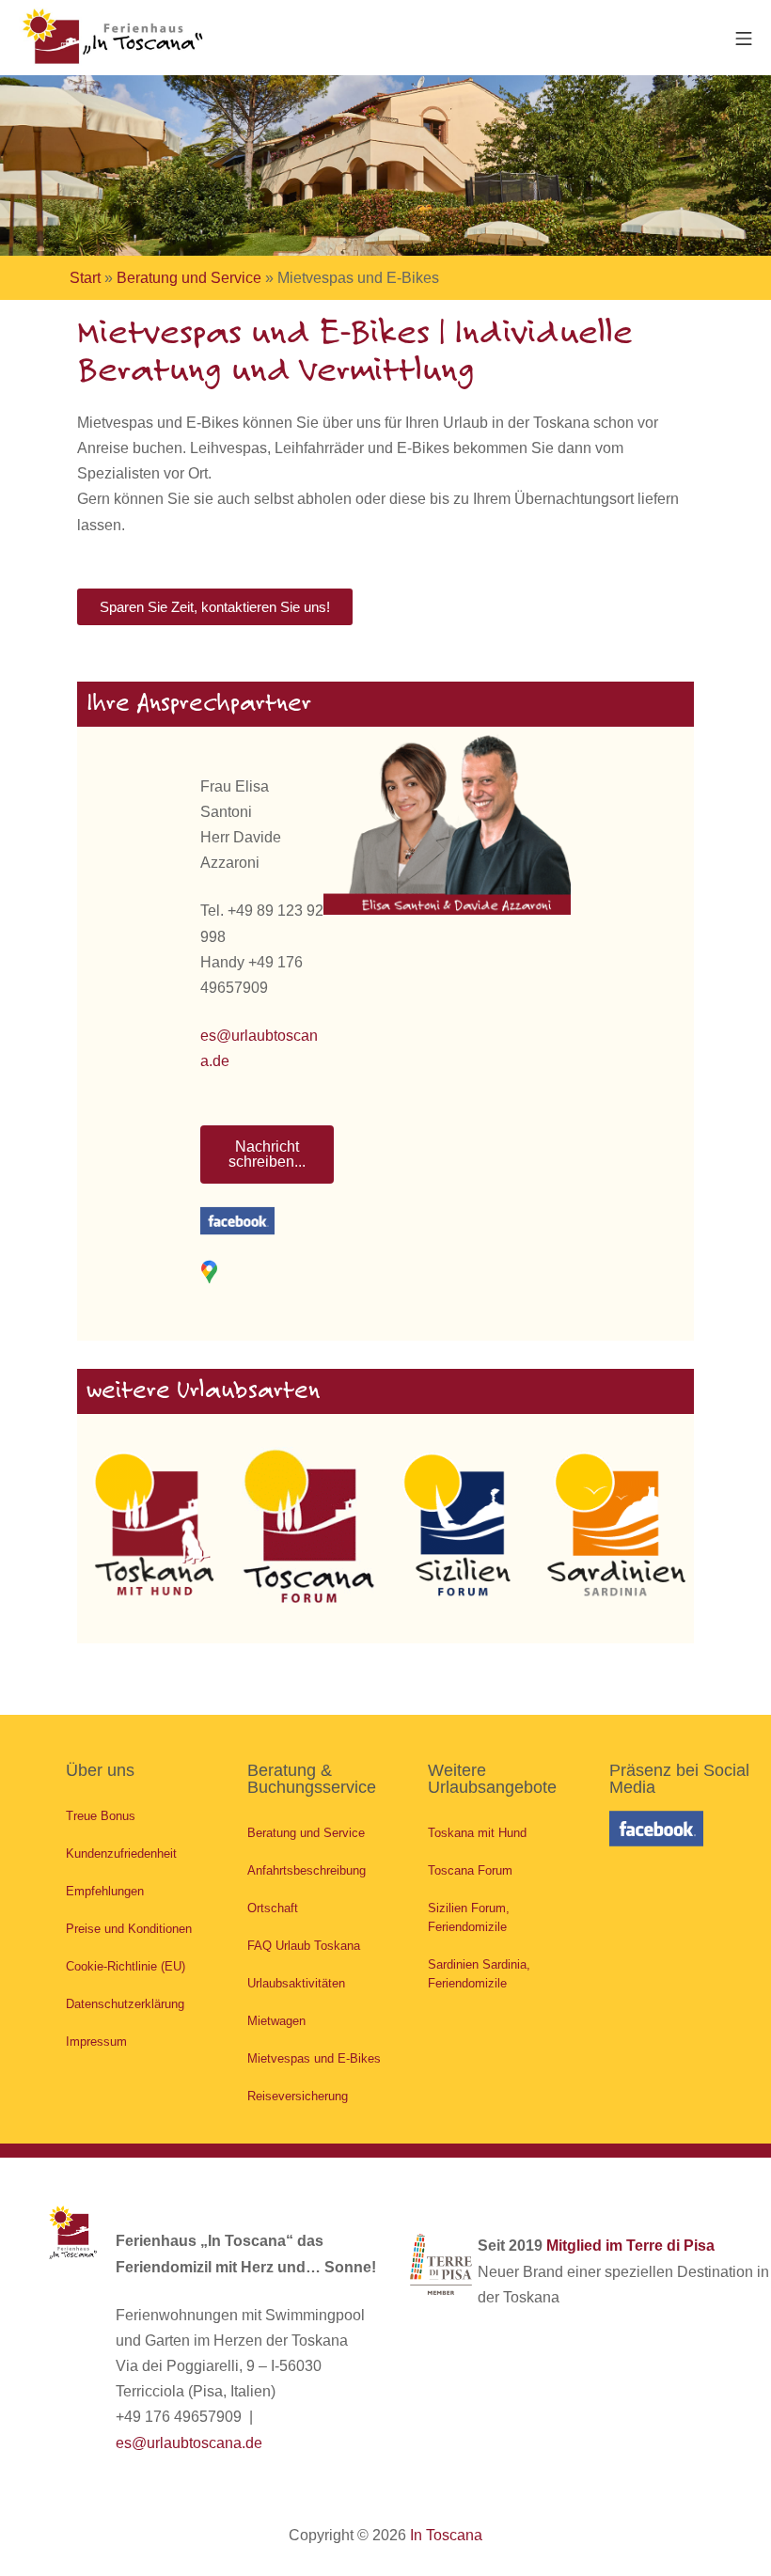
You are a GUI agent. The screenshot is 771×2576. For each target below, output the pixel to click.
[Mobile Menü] (744, 37)
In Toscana (446, 2535)
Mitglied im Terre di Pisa (630, 2246)
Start (85, 278)
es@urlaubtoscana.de (189, 2443)
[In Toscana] (113, 38)
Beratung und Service (189, 278)
